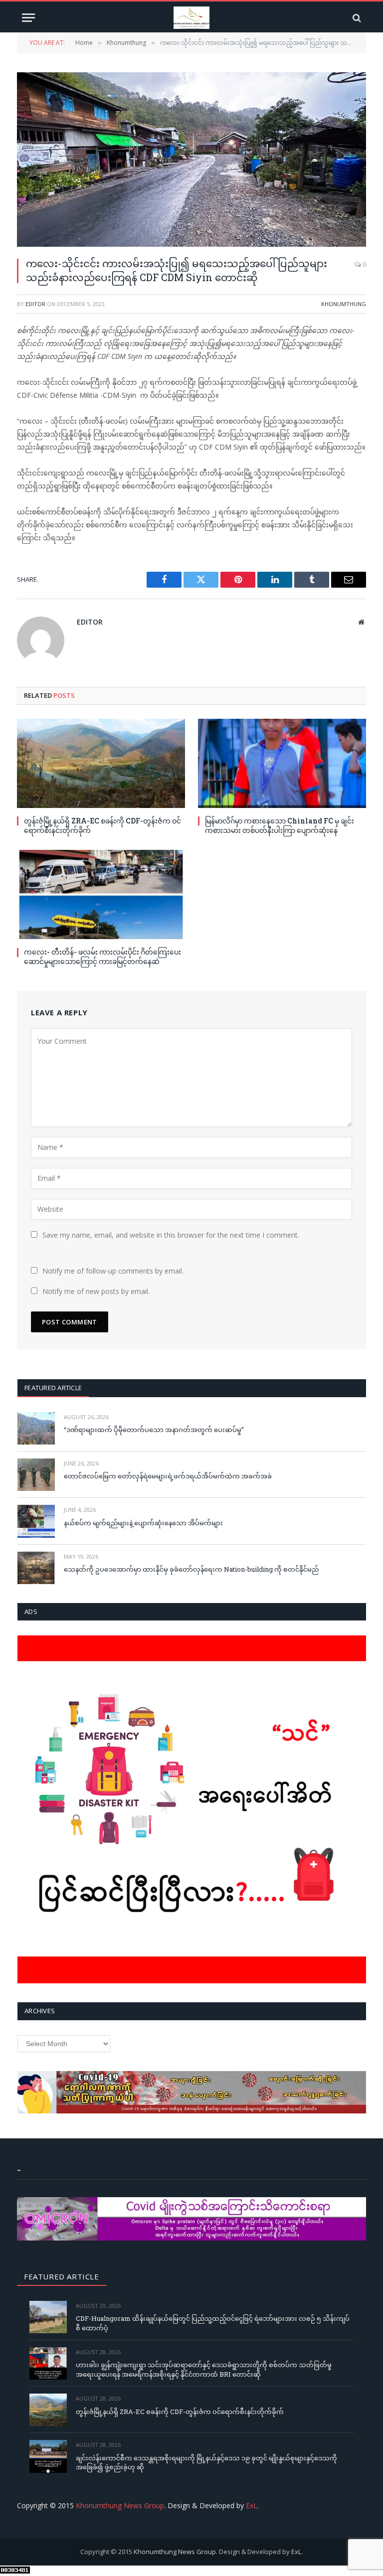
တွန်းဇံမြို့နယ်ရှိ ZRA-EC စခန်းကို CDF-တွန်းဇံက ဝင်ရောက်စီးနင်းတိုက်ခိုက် (102, 825)
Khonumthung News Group (120, 2505)
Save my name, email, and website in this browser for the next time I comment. (171, 1235)
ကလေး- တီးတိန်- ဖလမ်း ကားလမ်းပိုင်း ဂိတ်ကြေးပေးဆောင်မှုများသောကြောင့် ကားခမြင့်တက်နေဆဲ (102, 957)
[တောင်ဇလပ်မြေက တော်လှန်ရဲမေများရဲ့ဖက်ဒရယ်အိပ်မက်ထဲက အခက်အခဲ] (36, 1475)
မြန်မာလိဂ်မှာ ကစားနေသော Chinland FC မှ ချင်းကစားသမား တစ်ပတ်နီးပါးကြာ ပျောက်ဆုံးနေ (280, 825)
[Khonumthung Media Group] (191, 18)
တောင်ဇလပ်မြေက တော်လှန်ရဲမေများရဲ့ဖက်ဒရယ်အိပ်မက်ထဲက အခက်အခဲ (168, 1476)
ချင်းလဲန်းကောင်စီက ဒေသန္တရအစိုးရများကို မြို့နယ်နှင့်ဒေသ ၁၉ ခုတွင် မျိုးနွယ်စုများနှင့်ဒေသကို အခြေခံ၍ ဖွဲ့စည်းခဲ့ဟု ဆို (206, 2463)
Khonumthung (344, 304)
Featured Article (53, 1388)
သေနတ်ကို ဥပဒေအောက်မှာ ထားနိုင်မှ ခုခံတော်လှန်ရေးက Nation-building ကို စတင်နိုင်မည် (191, 1569)
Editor (35, 304)
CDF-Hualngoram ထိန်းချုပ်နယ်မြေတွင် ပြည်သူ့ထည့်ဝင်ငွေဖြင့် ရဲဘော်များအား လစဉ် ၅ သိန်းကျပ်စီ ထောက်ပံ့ (213, 2323)
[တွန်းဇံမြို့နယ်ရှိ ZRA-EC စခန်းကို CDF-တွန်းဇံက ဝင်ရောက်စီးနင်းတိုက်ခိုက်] (101, 763)
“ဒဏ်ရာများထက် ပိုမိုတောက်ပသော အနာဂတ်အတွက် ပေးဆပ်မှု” (154, 1430)
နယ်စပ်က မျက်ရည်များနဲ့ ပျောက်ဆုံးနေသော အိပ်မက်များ (143, 1523)
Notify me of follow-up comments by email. (113, 1271)
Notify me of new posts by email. (96, 1291)
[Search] (356, 18)
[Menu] (28, 18)
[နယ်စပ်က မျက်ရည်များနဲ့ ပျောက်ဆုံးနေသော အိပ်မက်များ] (36, 1521)
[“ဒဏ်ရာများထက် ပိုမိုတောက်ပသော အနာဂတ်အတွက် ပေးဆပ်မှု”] (36, 1428)
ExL (252, 2505)
